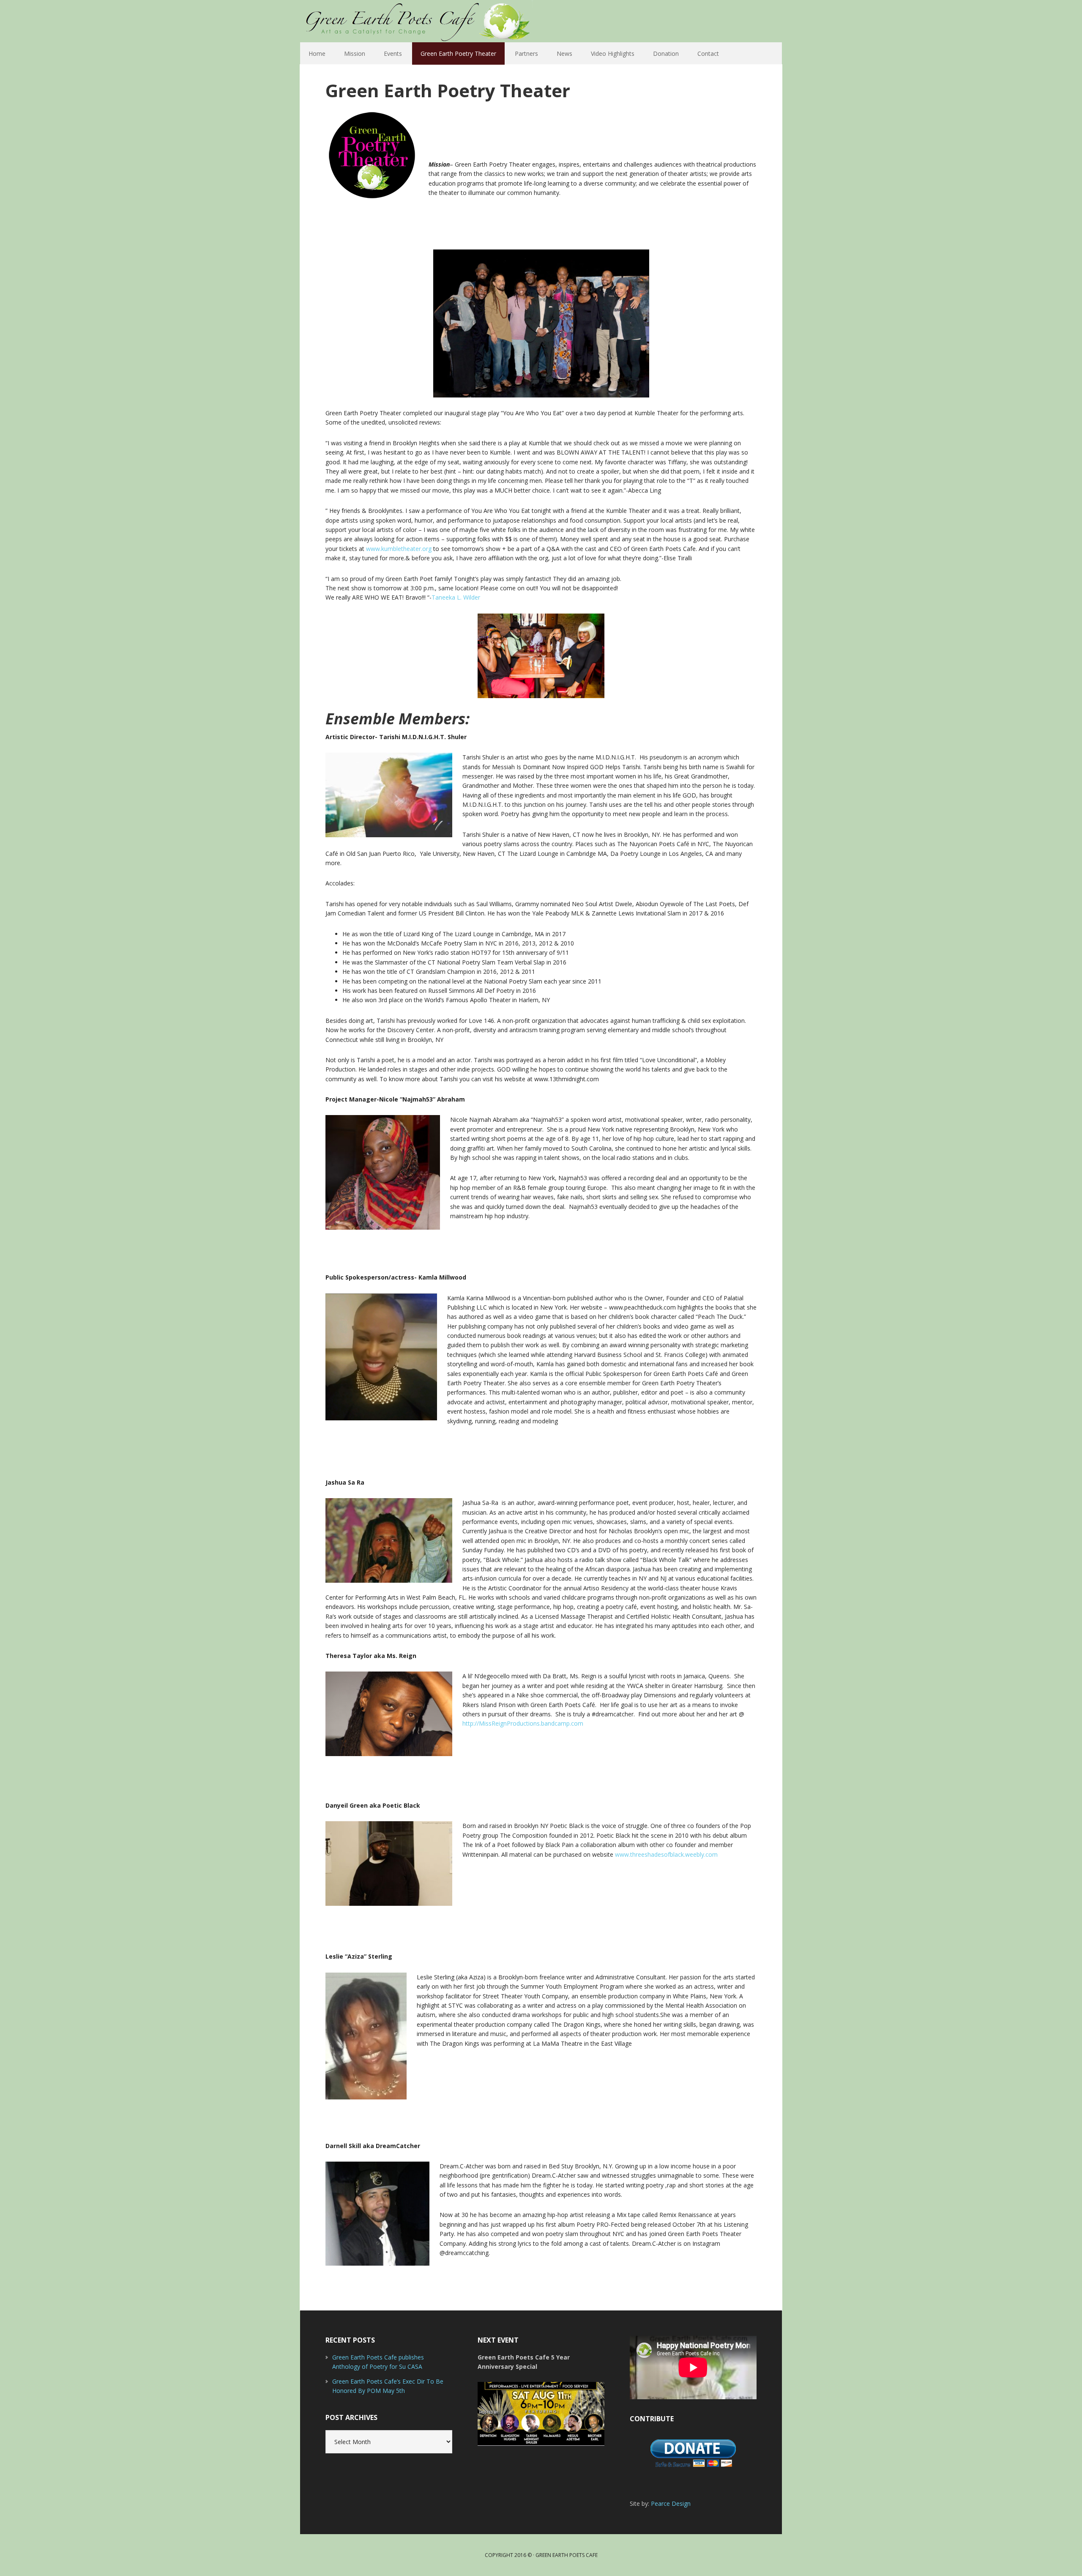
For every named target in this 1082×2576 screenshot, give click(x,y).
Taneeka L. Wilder (456, 597)
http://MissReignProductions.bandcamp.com (523, 1723)
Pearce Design (671, 2503)
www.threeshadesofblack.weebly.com (666, 1854)
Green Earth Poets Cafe (440, 21)
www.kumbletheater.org (399, 549)
